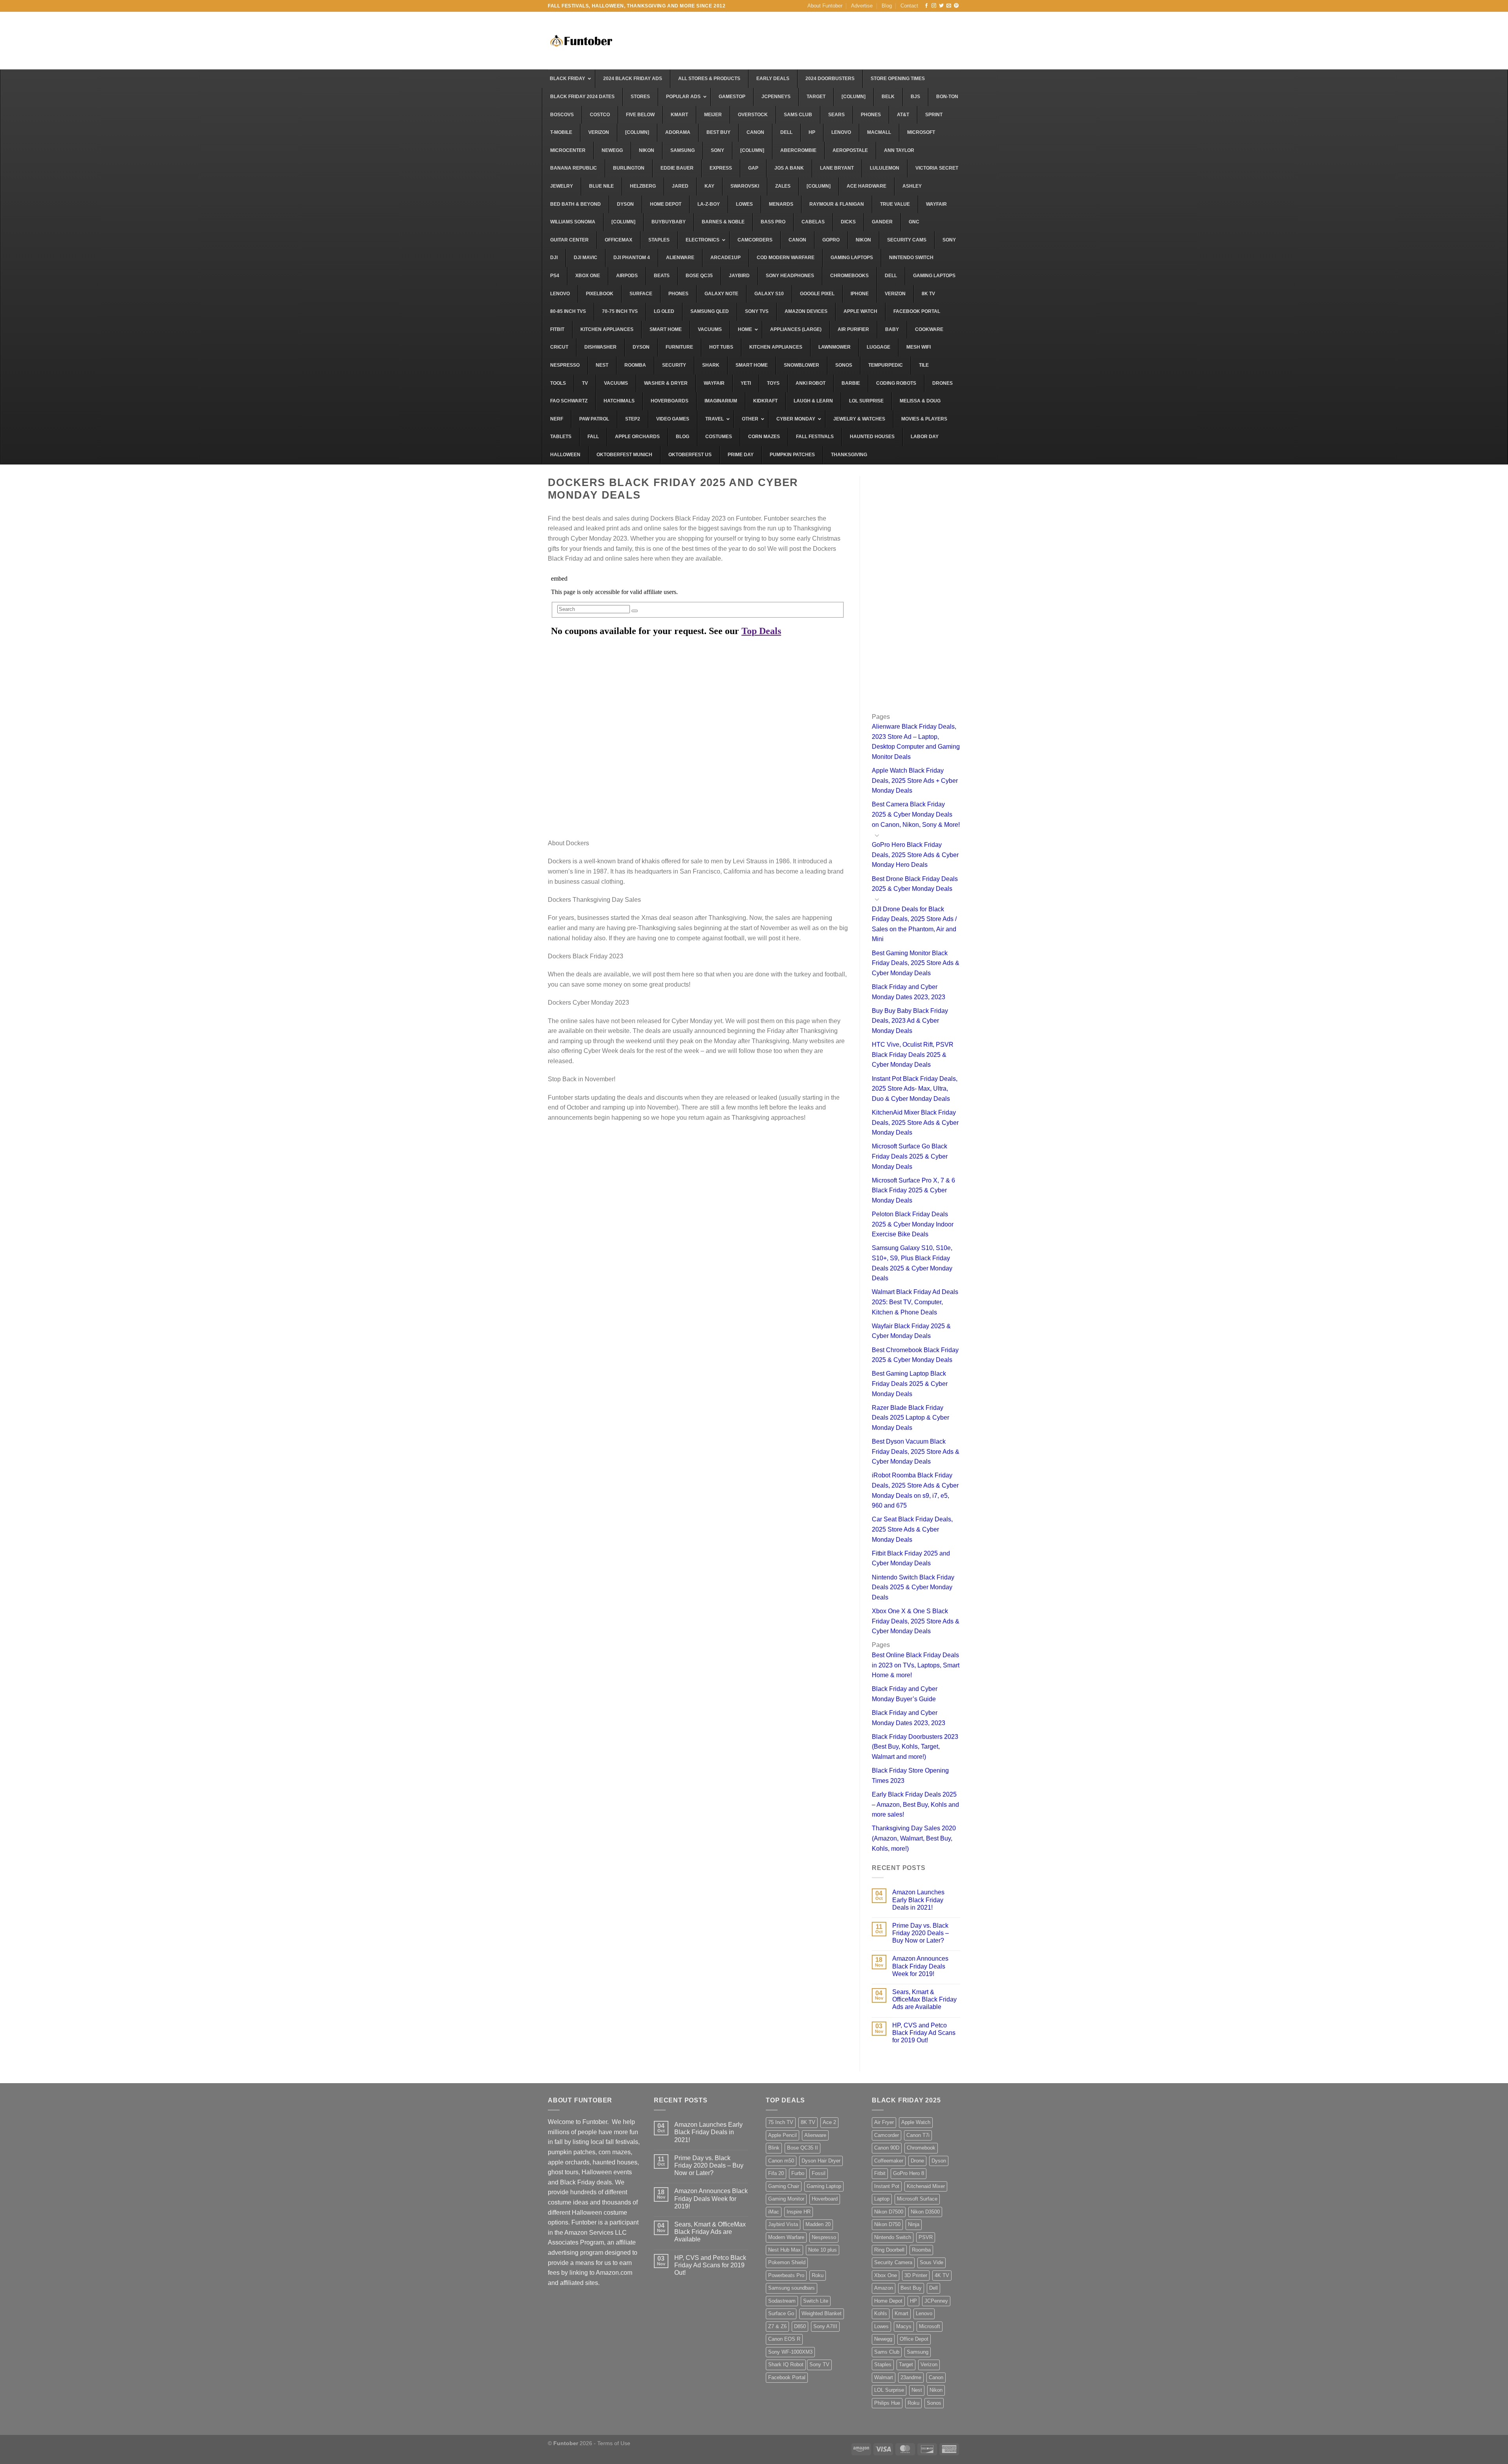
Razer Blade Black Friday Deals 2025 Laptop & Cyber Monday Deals (910, 1418)
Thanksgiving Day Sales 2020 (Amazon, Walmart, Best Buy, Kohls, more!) (914, 1838)
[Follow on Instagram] (934, 6)
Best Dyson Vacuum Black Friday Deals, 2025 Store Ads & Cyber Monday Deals (916, 1451)
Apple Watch (916, 2122)
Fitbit (880, 2173)
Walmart (884, 2377)
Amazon (884, 2288)
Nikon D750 (887, 2224)
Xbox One (886, 2275)
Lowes (881, 2326)
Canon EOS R (784, 2339)
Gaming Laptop (824, 2186)
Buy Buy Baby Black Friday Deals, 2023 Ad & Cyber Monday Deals (910, 1021)
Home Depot (888, 2301)
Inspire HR (799, 2212)
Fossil (819, 2173)
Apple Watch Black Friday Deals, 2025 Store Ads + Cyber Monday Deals (915, 781)
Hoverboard (825, 2199)
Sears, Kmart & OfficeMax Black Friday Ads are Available (924, 1999)
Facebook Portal (787, 2377)
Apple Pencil (782, 2135)
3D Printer (916, 2275)
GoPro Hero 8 (909, 2173)
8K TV (808, 2122)
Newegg (883, 2339)
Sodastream (782, 2301)
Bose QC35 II (802, 2148)
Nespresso (824, 2237)
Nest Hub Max (784, 2250)
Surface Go (781, 2313)
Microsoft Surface (917, 2199)
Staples (883, 2364)
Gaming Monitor (786, 2199)
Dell (933, 2288)
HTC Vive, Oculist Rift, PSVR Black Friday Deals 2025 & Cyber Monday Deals (913, 1055)
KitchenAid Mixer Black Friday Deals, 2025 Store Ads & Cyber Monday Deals (915, 1122)
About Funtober (825, 6)
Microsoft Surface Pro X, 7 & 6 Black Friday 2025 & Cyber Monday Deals (913, 1190)
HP (913, 2301)
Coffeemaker (889, 2161)
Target (906, 2364)
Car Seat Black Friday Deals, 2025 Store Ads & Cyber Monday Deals (912, 1529)
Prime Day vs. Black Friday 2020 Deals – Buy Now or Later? (921, 1933)
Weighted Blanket (822, 2313)
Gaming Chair (784, 2186)
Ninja (914, 2224)
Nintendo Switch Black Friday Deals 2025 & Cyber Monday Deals (913, 1587)
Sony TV (819, 2364)
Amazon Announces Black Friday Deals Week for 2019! (920, 1966)
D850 (800, 2326)
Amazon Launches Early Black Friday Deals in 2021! (918, 1900)
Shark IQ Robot (786, 2364)
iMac (774, 2212)
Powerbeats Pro (786, 2275)
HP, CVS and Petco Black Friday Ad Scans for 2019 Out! (924, 2033)
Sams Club (887, 2352)
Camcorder (887, 2135)
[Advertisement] (817, 40)
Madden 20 (818, 2224)
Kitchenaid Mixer (926, 2186)
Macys (904, 2326)
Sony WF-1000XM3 (790, 2352)
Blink (774, 2148)
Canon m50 (781, 2161)
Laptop (882, 2199)
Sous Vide (932, 2262)
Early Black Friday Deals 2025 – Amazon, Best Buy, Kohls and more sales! (915, 1804)
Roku (818, 2275)
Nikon (936, 2390)
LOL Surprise (889, 2390)
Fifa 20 (776, 2173)
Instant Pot (887, 2186)
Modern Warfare (786, 2237)
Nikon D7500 (889, 2212)
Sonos (934, 2403)
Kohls (881, 2313)
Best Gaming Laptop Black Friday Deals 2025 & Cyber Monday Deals (910, 1384)
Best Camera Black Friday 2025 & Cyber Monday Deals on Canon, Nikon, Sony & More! (916, 814)
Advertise (862, 6)
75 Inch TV (781, 2122)
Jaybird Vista (783, 2224)
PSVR (926, 2237)
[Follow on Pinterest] (956, 6)
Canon (936, 2377)
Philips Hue (887, 2403)
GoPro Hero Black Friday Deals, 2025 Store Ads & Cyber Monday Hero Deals (915, 855)
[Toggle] (877, 835)
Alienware (815, 2135)
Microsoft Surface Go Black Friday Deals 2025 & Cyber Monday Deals (910, 1156)
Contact (909, 6)
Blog (887, 6)
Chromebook (921, 2148)
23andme (911, 2377)
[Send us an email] (949, 6)
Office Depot (914, 2339)
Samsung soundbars (792, 2288)
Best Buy (911, 2288)
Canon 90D (887, 2148)
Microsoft (930, 2326)
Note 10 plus (823, 2250)
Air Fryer (884, 2122)
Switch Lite (816, 2301)
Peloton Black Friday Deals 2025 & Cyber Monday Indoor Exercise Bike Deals (913, 1224)
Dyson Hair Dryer (821, 2161)
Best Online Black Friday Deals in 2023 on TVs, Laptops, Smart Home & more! (916, 1665)
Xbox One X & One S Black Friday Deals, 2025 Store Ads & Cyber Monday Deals (916, 1621)
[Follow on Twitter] (941, 6)
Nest (917, 2390)
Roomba (921, 2250)
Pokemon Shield (787, 2262)
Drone (917, 2161)
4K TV (942, 2275)
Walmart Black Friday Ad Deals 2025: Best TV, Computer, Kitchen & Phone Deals (915, 1302)
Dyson (939, 2161)
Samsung (918, 2352)
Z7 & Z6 (777, 2326)
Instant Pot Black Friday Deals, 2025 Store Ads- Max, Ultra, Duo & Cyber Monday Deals (915, 1089)
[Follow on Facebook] (926, 6)
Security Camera (893, 2262)
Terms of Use (614, 2443)
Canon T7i (918, 2135)
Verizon (929, 2364)
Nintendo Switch (893, 2237)
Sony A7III (825, 2326)
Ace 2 (829, 2122)
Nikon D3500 (925, 2212)
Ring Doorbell (889, 2250)
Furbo (798, 2173)
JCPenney (936, 2301)
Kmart (901, 2313)
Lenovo (924, 2313)
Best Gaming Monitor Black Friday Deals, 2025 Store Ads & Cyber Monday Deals (916, 963)
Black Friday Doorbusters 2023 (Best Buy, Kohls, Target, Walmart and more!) (915, 1747)
